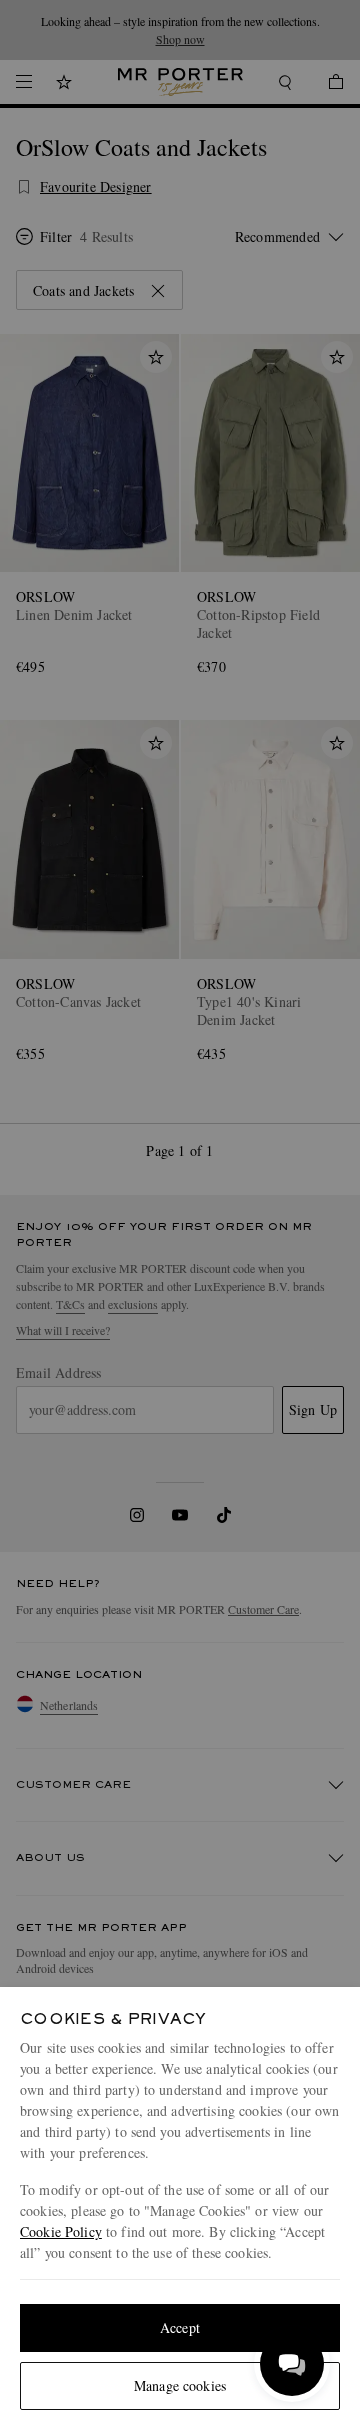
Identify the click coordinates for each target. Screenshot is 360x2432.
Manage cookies (180, 2385)
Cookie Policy (61, 2231)
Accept (180, 2327)
